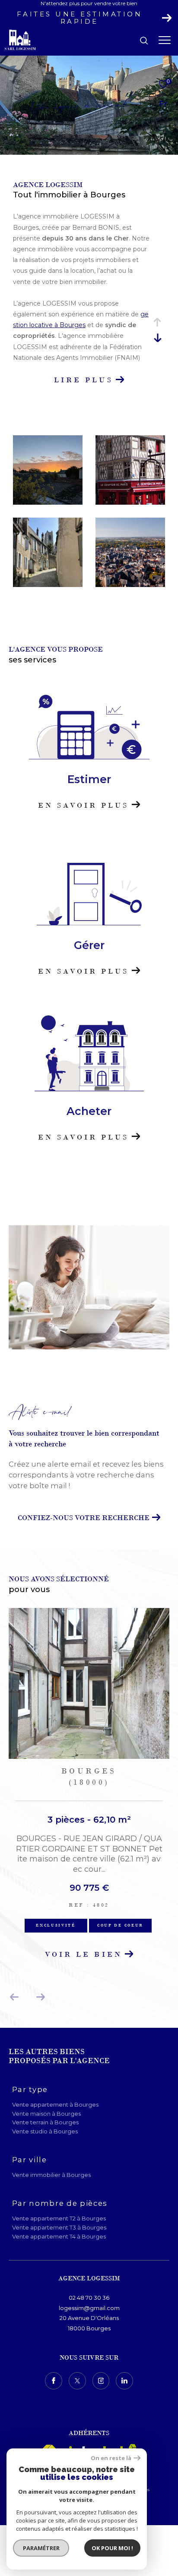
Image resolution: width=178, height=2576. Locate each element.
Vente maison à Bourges (46, 2114)
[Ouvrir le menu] (165, 41)
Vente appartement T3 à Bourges (59, 2227)
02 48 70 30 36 (89, 2298)
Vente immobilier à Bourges (51, 2175)
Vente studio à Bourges (45, 2131)
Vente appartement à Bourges (55, 2105)
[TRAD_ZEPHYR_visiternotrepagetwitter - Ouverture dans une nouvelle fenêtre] (77, 2381)
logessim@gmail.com (89, 2308)
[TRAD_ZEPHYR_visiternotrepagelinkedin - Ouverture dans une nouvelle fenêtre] (124, 2381)
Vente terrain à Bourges (45, 2122)
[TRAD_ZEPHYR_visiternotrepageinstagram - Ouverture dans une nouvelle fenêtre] (101, 2381)
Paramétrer (41, 2548)
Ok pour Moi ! (112, 2548)
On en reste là (111, 2458)
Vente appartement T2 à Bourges (59, 2218)
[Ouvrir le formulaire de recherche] (144, 41)
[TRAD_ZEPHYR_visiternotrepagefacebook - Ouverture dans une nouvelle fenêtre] (54, 2381)
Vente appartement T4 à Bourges (59, 2236)
